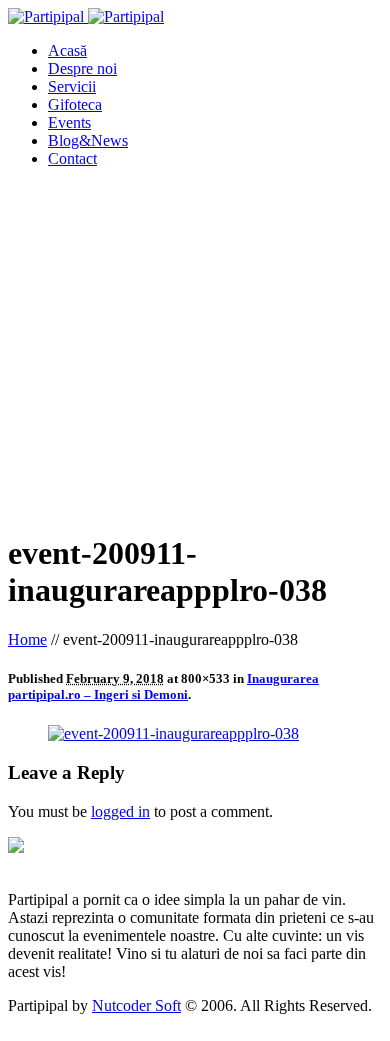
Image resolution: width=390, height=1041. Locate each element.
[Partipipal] (86, 16)
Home (27, 639)
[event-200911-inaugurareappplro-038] (173, 733)
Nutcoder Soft (136, 1005)
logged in (120, 811)
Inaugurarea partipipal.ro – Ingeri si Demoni (163, 686)
